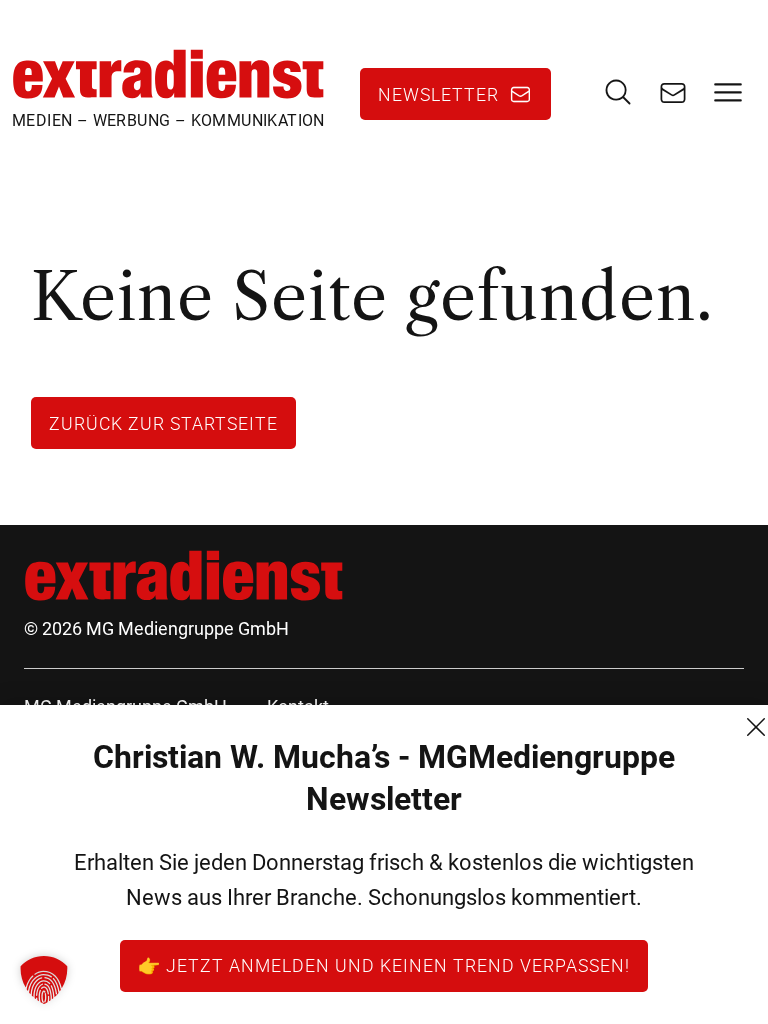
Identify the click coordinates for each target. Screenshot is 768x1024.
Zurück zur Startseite (163, 423)
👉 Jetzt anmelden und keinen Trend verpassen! (384, 965)
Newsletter (438, 94)
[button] (44, 980)
